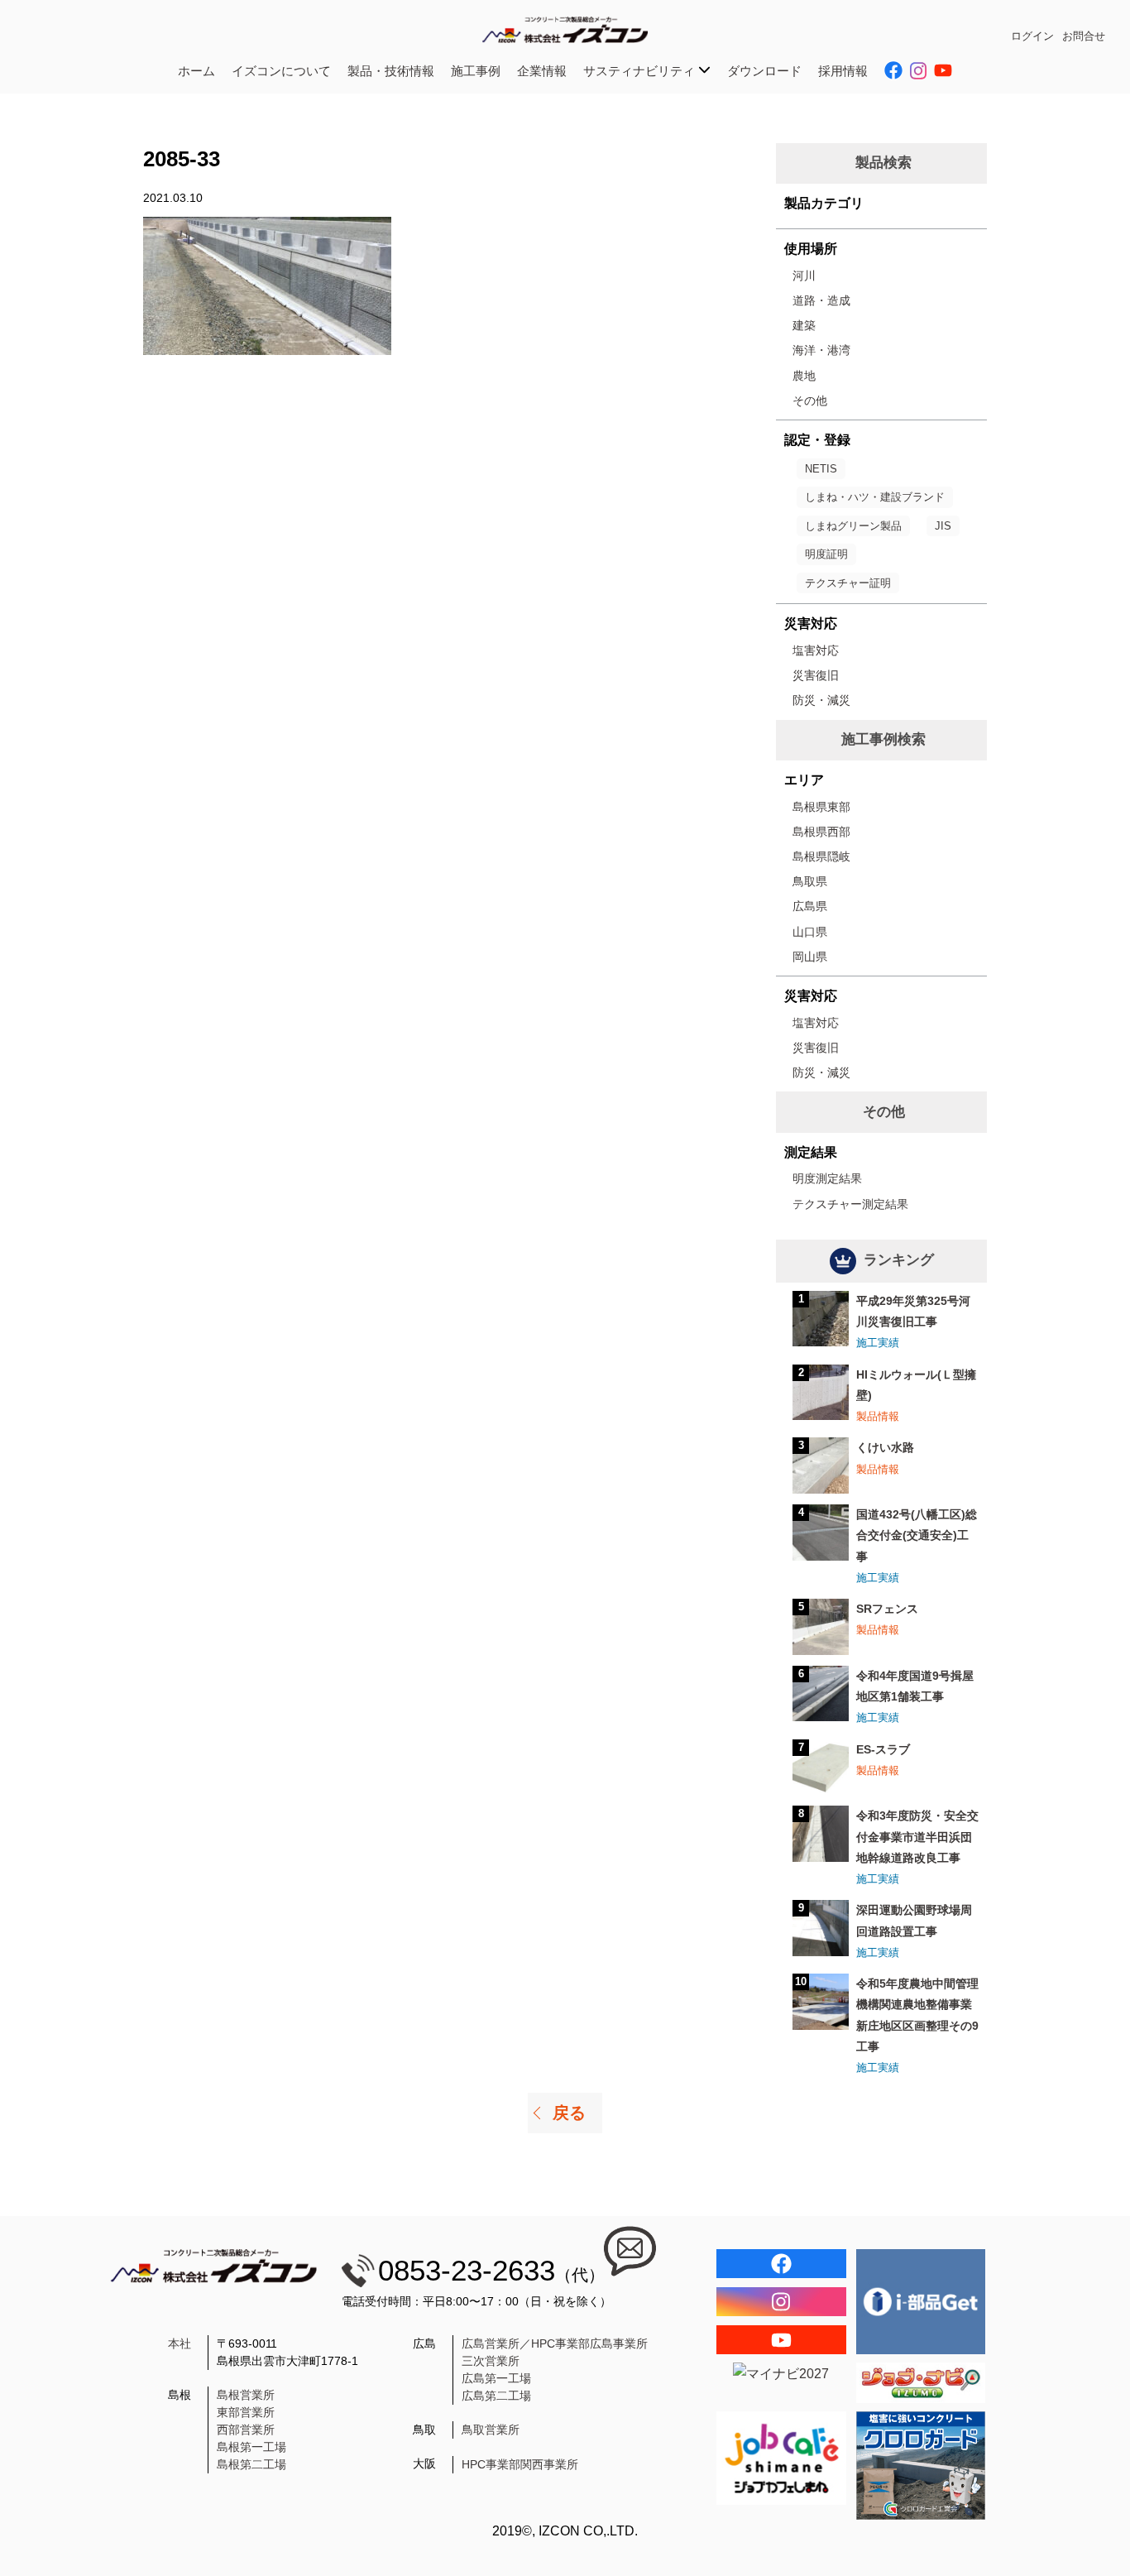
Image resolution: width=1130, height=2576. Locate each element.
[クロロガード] (921, 2466)
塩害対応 (816, 650)
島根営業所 (246, 2395)
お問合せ (1084, 36)
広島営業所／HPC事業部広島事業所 (555, 2343)
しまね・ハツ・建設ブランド (875, 497)
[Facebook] (781, 2264)
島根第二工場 (251, 2464)
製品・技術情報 (391, 71)
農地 (804, 376)
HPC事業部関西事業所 (520, 2464)
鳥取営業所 (491, 2430)
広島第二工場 (496, 2396)
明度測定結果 (827, 1178)
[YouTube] (781, 2340)
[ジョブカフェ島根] (781, 2458)
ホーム (196, 71)
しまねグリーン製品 (853, 526)
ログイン (1032, 36)
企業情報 (542, 71)
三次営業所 (491, 2361)
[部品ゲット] (921, 2302)
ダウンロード (764, 71)
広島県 (810, 906)
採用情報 (843, 71)
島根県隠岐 (821, 856)
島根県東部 (821, 807)
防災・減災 (821, 700)
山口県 (810, 932)
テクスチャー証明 (848, 583)
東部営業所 (246, 2412)
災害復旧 (816, 675)
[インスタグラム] (781, 2302)
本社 (180, 2343)
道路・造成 (821, 300)
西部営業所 (246, 2430)
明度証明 (826, 554)
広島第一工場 (496, 2378)
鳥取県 (810, 881)
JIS (943, 526)
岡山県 (810, 957)
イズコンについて (281, 71)
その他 (810, 401)
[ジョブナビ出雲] (921, 2382)
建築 (804, 325)
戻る (569, 2113)
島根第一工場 (251, 2447)
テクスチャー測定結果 (850, 1204)
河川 (804, 276)
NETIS (821, 469)
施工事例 (476, 71)
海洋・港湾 (821, 350)
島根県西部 (821, 832)
